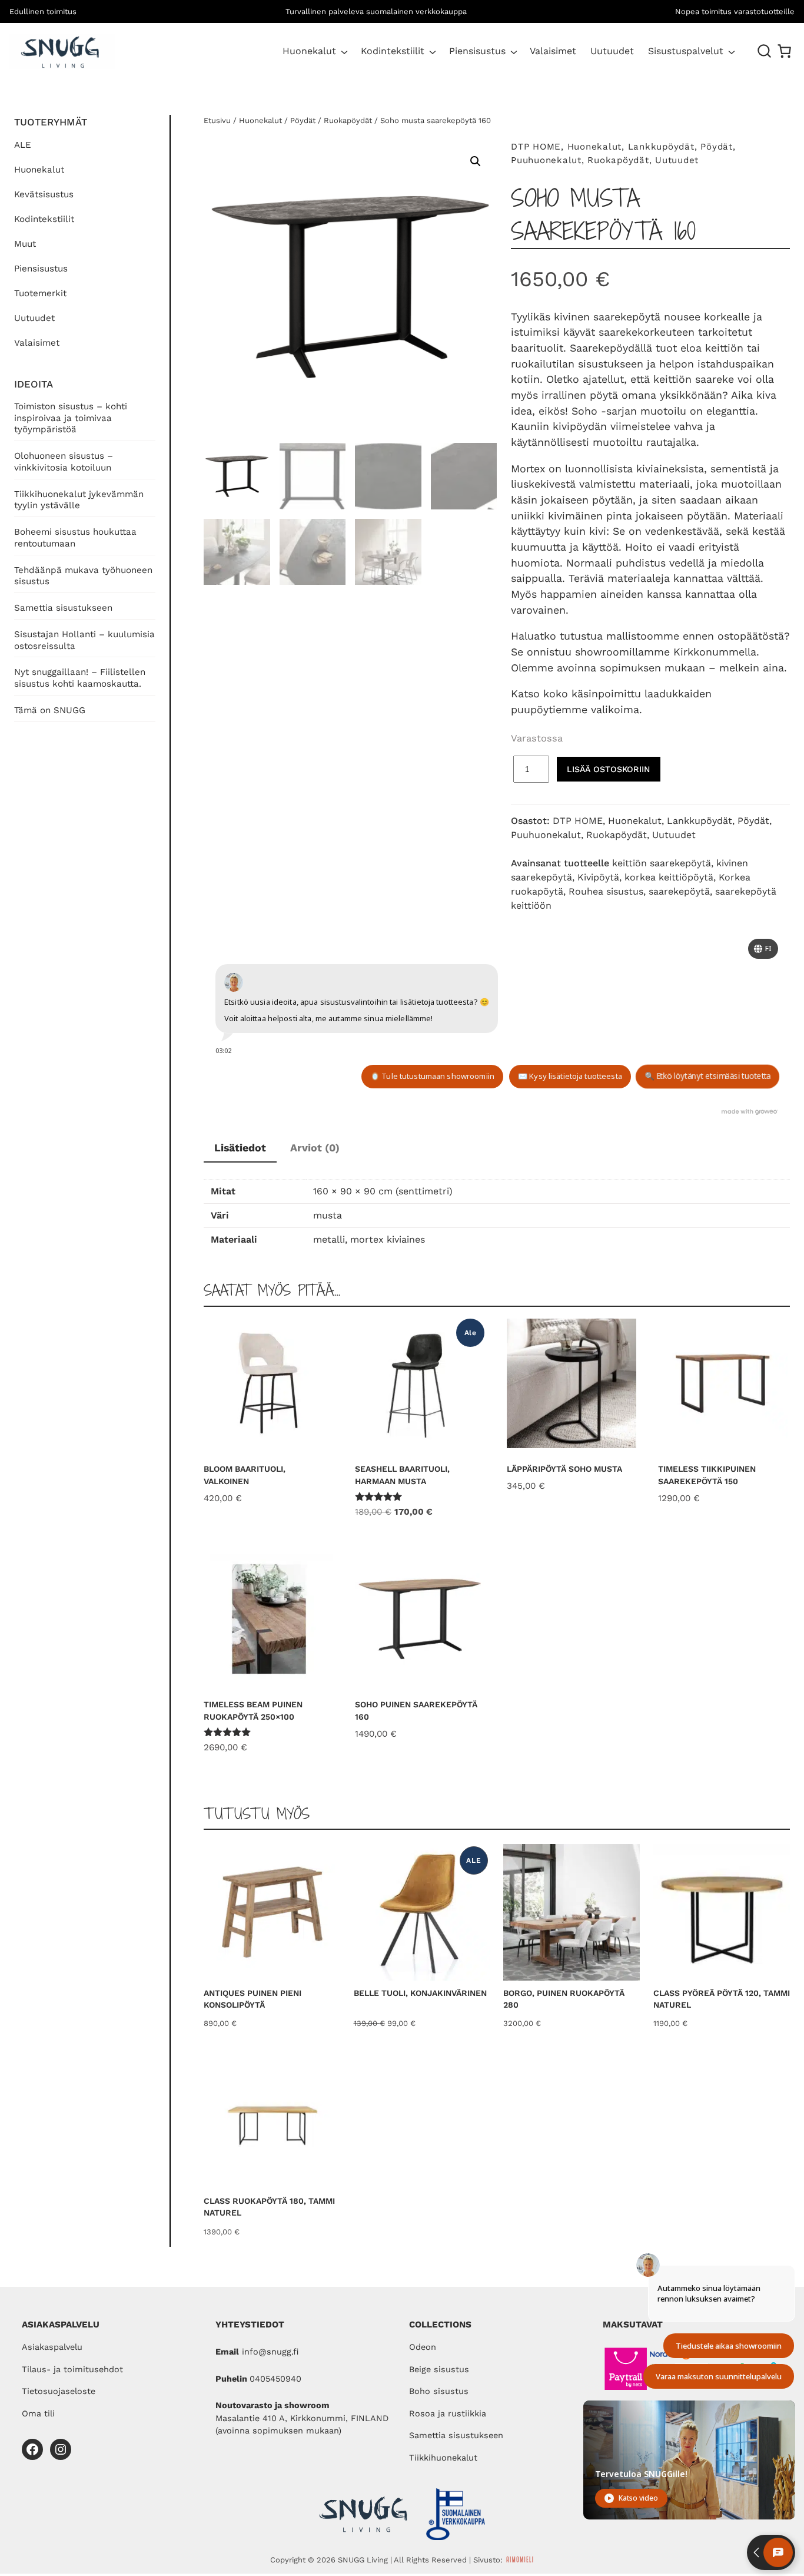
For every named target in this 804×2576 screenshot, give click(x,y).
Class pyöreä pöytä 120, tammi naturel (722, 1999)
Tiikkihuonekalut (443, 2458)
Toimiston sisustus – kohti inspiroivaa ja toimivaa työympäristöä (71, 418)
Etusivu (217, 120)
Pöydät (303, 120)
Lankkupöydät (661, 147)
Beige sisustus (439, 2370)
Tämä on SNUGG (50, 710)
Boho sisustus (439, 2391)
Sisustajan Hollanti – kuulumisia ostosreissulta (84, 640)
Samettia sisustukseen (63, 608)
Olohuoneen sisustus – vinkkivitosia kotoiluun (64, 462)
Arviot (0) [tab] (315, 1148)
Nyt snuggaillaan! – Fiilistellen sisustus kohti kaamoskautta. (80, 678)
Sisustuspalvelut (686, 51)
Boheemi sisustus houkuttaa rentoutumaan (75, 538)
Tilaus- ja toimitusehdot (72, 2370)
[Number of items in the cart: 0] (784, 51)
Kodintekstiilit (393, 51)
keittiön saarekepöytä (662, 863)
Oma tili (38, 2414)
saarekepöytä (679, 891)
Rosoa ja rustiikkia (448, 2414)
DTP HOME (536, 147)
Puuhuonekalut (546, 160)
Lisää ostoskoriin (608, 769)
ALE (23, 145)
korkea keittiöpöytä (669, 877)
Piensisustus (477, 51)
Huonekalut (309, 51)
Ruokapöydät (348, 120)
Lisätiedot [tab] (240, 1148)
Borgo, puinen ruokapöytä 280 (564, 1999)
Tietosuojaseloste (59, 2391)
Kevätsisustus (44, 194)
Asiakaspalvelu (52, 2347)
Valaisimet (37, 343)
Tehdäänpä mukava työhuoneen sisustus (83, 576)
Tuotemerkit (40, 293)
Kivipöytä (598, 877)
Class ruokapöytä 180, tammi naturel (269, 2207)
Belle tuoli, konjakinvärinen (420, 1993)
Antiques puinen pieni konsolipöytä (253, 1999)
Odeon (423, 2347)
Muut (25, 244)
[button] (476, 161)
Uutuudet (34, 318)
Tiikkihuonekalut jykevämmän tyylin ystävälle (79, 500)
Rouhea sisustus (606, 891)
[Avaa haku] (765, 51)
